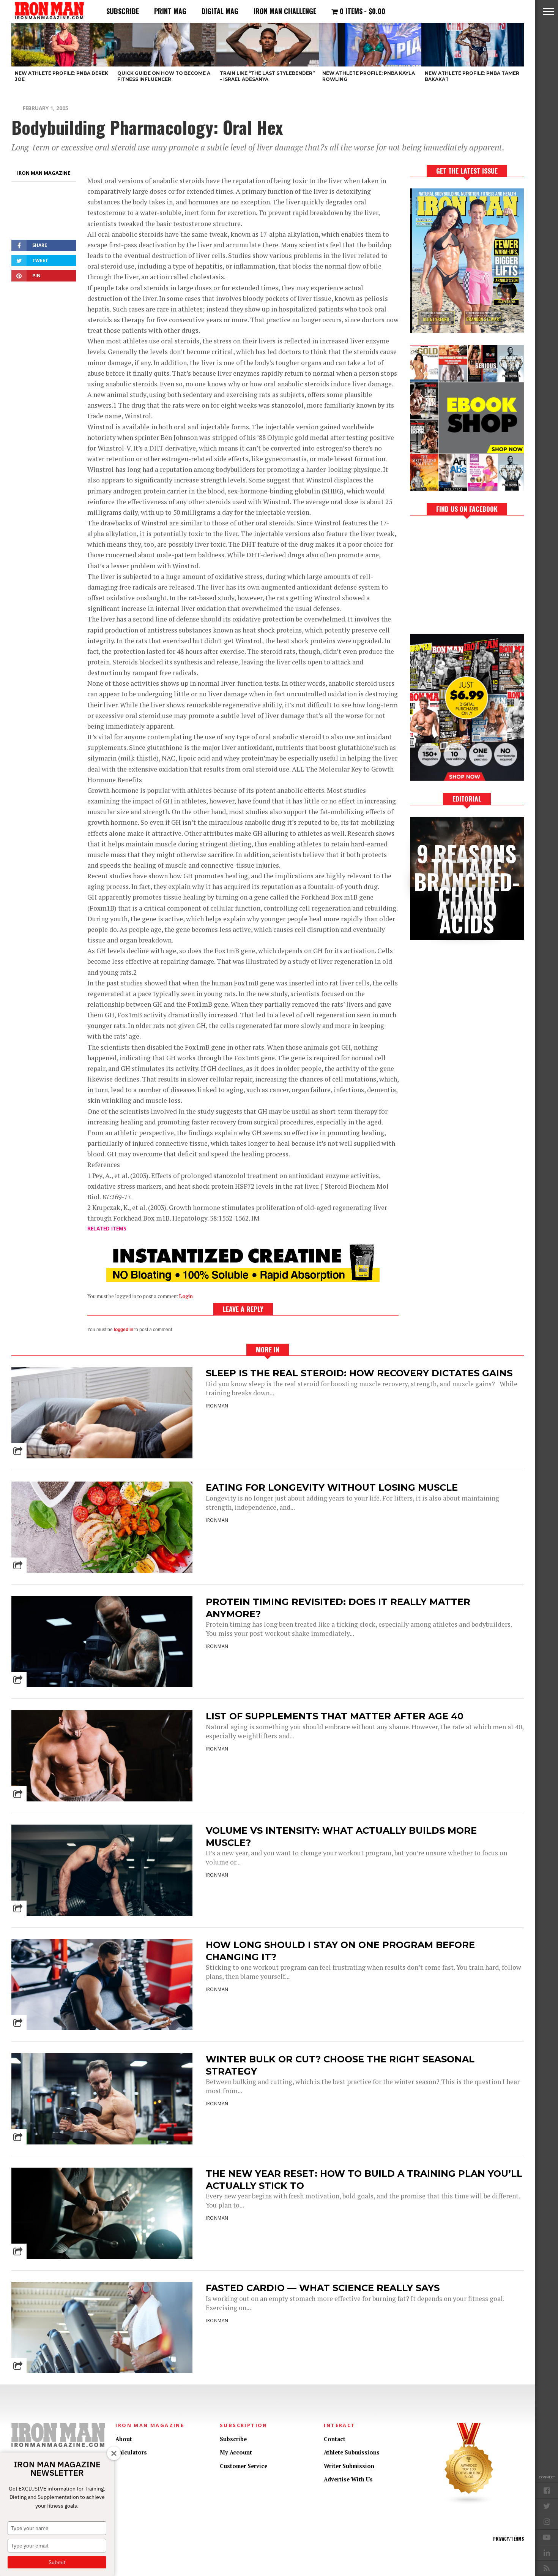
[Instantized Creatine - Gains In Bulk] (243, 1280)
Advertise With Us (348, 2479)
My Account (236, 2452)
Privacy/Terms (508, 2539)
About (124, 2439)
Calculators (131, 2452)
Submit (57, 2562)
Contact (335, 2439)
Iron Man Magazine (44, 173)
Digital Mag (220, 11)
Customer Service (244, 2466)
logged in (124, 1330)
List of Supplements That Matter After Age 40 (335, 1716)
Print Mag (170, 11)
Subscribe (123, 11)
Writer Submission (349, 2466)
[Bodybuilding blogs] (469, 2503)
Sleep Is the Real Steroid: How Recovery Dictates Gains (359, 1373)
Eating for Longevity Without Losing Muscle (332, 1487)
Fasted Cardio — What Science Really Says (323, 2288)
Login (186, 1296)
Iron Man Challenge (285, 11)
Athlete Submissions (352, 2452)
